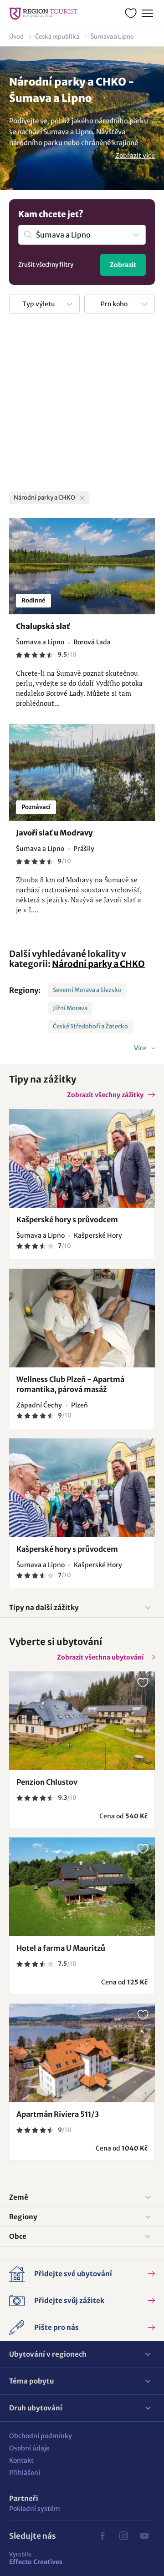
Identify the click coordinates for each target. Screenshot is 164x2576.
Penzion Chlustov (47, 1782)
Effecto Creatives (36, 2558)
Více (141, 1048)
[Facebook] (102, 2536)
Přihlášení (25, 2473)
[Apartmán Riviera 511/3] (82, 2053)
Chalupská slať (43, 626)
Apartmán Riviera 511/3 (58, 2114)
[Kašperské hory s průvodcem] (82, 1158)
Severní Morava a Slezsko (87, 990)
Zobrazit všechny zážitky (105, 1095)
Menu (147, 14)
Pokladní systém (35, 2509)
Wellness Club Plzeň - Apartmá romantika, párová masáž (70, 1384)
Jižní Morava (70, 1008)
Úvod (16, 37)
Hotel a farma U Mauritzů (61, 1948)
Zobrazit (123, 265)
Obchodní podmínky (41, 2436)
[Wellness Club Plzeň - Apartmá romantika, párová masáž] (82, 1318)
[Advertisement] (82, 405)
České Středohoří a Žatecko (90, 1026)
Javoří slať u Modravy (54, 833)
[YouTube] (144, 2536)
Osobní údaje (29, 2448)
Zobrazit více (135, 156)
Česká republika (57, 37)
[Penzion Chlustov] (82, 1721)
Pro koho (114, 304)
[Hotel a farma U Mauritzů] (82, 1887)
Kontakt (21, 2460)
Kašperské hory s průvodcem (67, 1220)
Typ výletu (39, 304)
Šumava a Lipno (112, 37)
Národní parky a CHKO (98, 964)
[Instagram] (123, 2536)
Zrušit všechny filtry (46, 265)
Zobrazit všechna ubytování (100, 1657)
